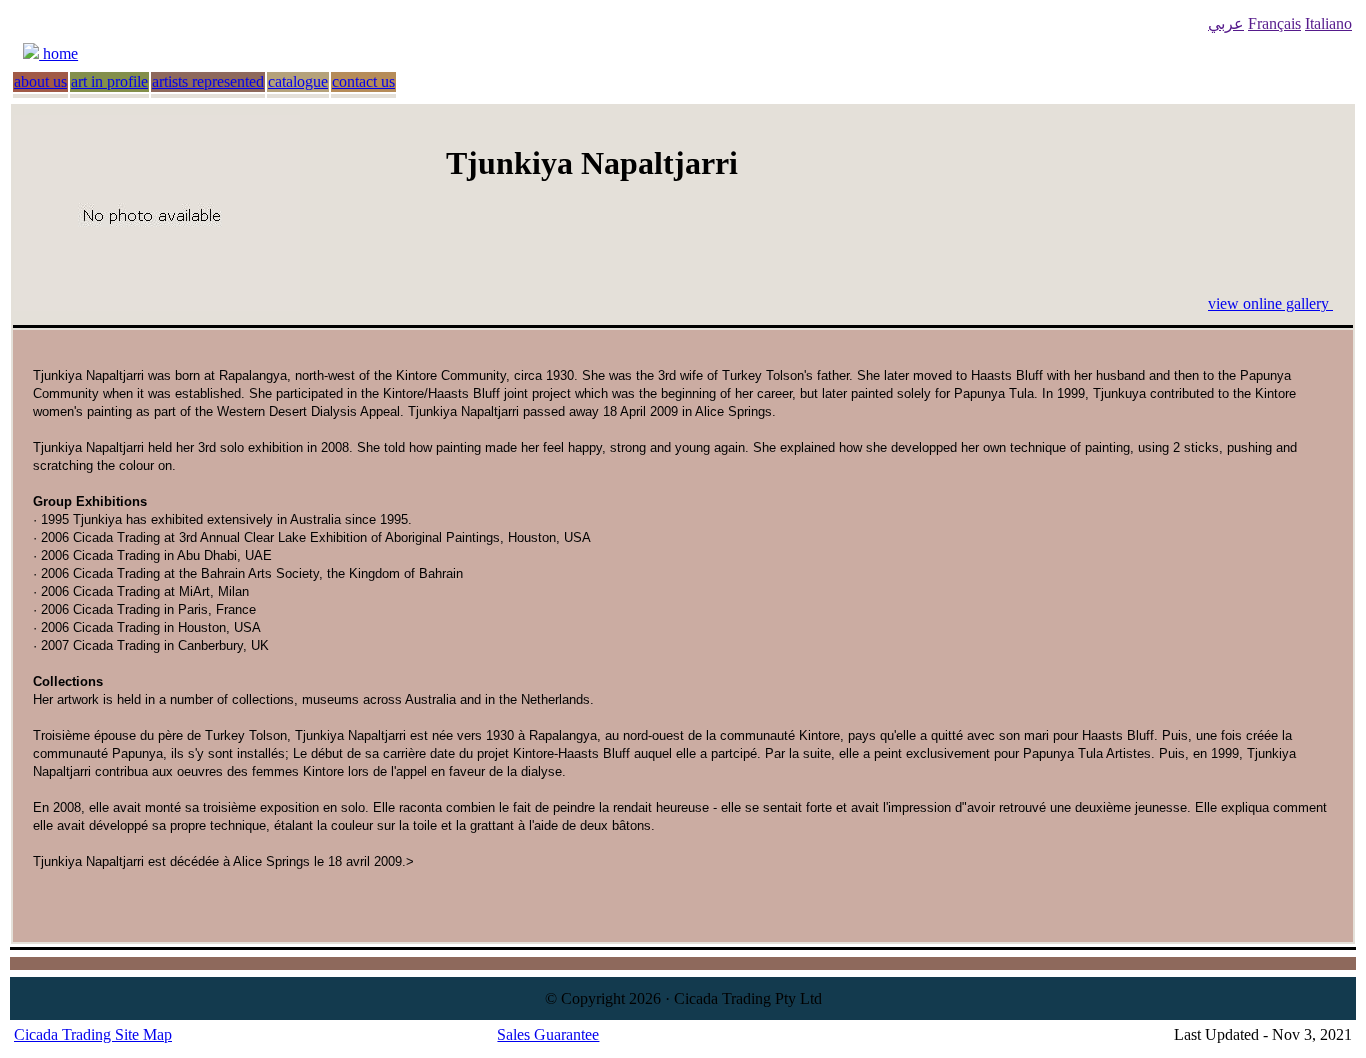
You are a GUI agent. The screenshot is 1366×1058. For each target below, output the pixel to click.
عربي (1226, 23)
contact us (363, 81)
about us (40, 81)
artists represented (208, 81)
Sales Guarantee (548, 1034)
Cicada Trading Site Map (93, 1034)
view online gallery (1270, 303)
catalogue (298, 81)
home (58, 53)
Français (1274, 23)
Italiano (1328, 23)
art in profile (109, 81)
